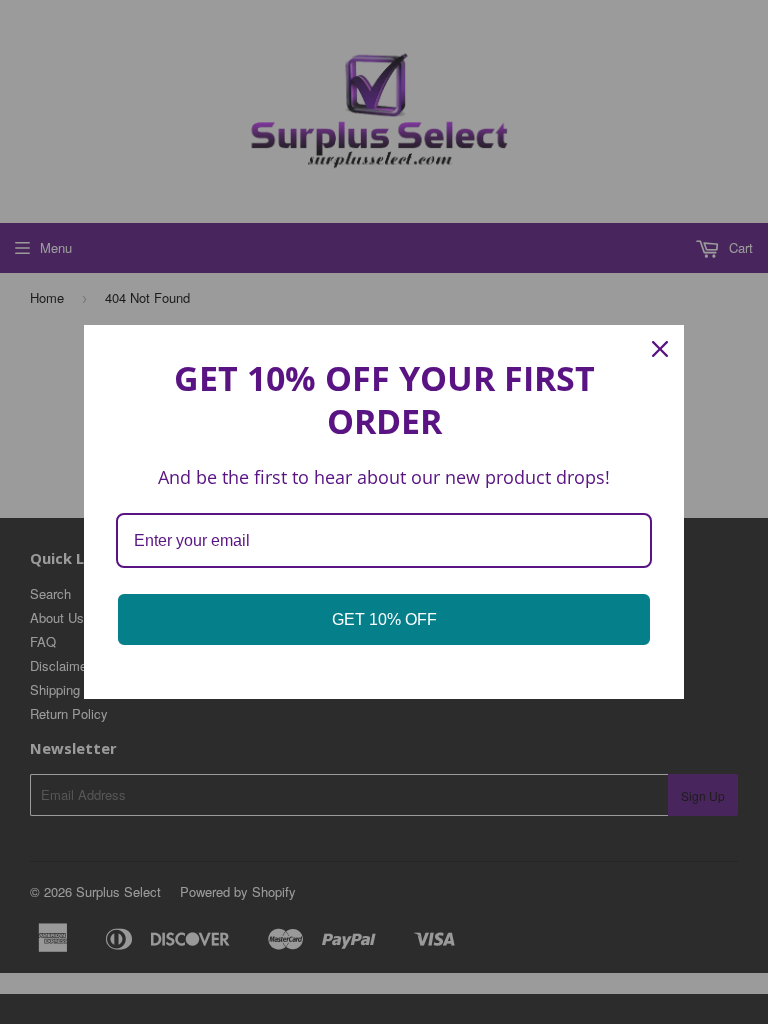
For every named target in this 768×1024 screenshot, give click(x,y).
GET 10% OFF (384, 619)
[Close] (660, 349)
